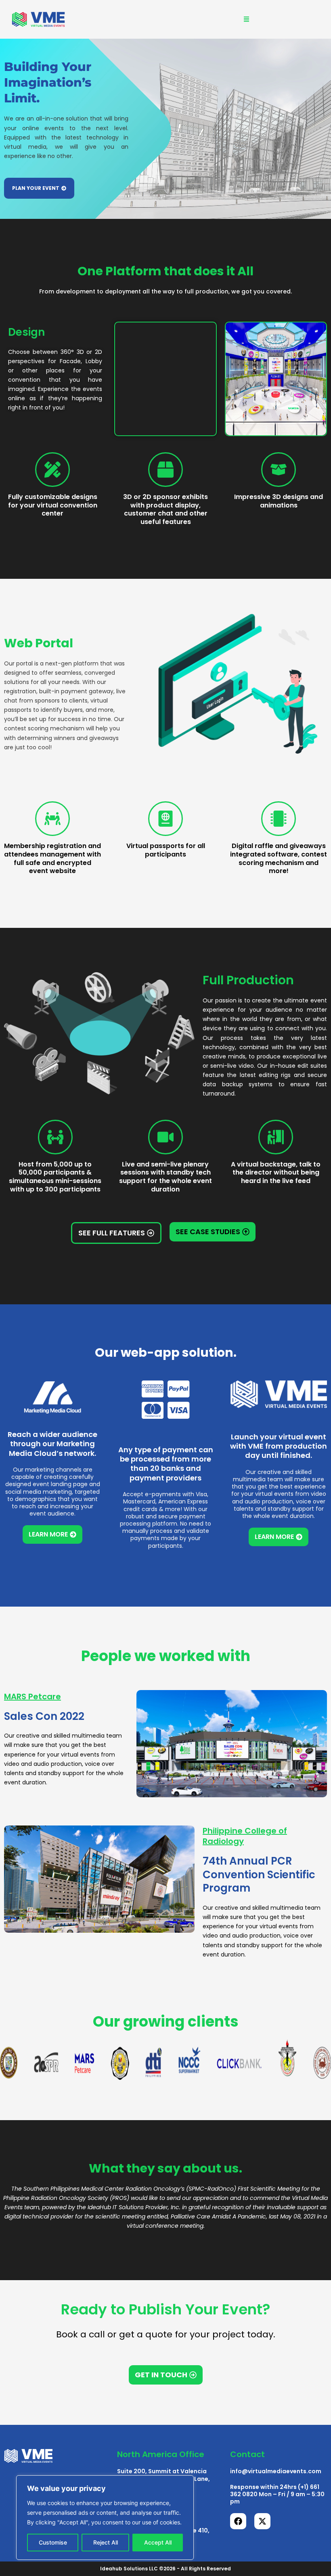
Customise (53, 2542)
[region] (105, 2518)
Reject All (106, 2542)
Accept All (158, 2542)
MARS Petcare (32, 1697)
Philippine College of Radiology (245, 1836)
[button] (246, 19)
